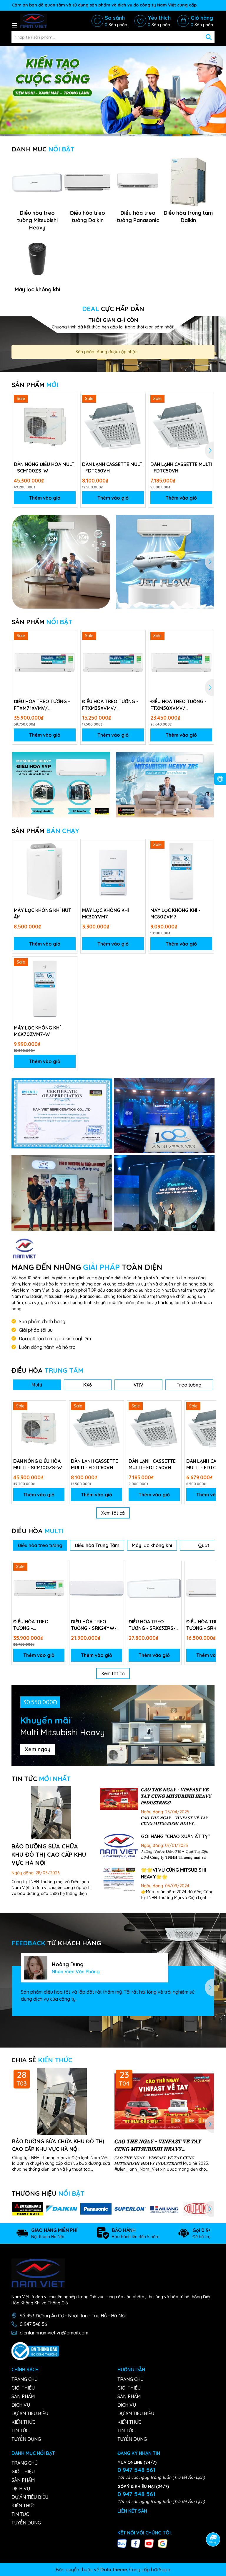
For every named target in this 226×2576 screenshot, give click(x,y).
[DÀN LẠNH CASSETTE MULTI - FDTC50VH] (181, 426)
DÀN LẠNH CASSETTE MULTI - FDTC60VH (113, 467)
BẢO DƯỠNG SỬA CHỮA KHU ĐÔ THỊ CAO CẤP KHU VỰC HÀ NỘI (49, 1854)
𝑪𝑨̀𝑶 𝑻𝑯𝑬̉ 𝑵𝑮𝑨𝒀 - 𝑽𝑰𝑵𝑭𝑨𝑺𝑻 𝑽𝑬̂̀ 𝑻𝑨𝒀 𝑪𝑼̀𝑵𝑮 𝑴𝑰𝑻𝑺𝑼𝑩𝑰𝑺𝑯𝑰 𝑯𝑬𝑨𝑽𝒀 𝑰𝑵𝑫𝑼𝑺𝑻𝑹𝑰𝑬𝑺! (176, 1796)
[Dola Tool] (62, 1113)
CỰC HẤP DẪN (113, 309)
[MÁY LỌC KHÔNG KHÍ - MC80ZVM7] (181, 872)
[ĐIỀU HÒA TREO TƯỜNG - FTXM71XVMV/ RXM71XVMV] (45, 663)
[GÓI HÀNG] (119, 1846)
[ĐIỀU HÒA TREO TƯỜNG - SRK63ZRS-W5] (154, 1588)
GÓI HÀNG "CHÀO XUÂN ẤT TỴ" (175, 1836)
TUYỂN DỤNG (26, 2439)
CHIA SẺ (42, 2060)
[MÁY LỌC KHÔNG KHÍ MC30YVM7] (113, 872)
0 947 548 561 (34, 2324)
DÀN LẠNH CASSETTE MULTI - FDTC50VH (181, 467)
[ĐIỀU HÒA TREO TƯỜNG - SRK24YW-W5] (97, 1588)
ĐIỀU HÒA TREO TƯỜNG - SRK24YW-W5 (94, 1625)
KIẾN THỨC (23, 2422)
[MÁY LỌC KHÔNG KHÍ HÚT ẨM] (45, 872)
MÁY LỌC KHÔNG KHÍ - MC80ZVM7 (175, 913)
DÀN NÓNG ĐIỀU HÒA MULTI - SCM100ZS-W (45, 467)
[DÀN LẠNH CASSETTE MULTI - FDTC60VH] (113, 426)
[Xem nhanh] (71, 420)
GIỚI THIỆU (23, 2388)
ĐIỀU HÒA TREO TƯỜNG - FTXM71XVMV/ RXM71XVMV (42, 705)
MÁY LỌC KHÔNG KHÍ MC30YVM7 (105, 913)
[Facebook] (136, 2543)
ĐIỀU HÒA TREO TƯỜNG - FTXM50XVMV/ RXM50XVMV (178, 705)
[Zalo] (122, 2543)
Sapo (165, 2570)
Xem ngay (38, 1749)
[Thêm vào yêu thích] (71, 400)
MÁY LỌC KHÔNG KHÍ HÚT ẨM (43, 913)
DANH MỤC (43, 149)
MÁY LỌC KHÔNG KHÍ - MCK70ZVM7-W (39, 1031)
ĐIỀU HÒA (47, 1370)
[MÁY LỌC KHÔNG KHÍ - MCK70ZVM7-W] (45, 989)
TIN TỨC (41, 1779)
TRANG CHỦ (25, 2379)
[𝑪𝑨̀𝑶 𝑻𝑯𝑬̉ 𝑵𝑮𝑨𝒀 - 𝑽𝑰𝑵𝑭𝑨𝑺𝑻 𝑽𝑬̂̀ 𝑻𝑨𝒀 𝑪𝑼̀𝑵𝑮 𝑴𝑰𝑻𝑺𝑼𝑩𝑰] (119, 1799)
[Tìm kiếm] (209, 37)
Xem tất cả (113, 1513)
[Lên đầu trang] (213, 2523)
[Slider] (113, 90)
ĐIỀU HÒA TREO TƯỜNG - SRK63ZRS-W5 (152, 1625)
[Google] (163, 2543)
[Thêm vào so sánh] (71, 410)
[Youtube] (149, 2543)
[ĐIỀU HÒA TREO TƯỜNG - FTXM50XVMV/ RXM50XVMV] (181, 663)
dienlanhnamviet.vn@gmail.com (54, 2333)
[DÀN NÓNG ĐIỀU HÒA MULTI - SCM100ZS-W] (45, 426)
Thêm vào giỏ (45, 498)
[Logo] (34, 21)
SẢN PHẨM (35, 385)
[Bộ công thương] (35, 2351)
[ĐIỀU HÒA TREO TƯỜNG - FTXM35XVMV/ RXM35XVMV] (113, 663)
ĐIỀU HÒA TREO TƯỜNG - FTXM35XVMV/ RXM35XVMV (110, 705)
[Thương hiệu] (28, 2209)
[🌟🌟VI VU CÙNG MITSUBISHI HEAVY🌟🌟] (119, 1879)
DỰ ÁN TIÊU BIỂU (30, 2413)
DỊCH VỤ (21, 2405)
